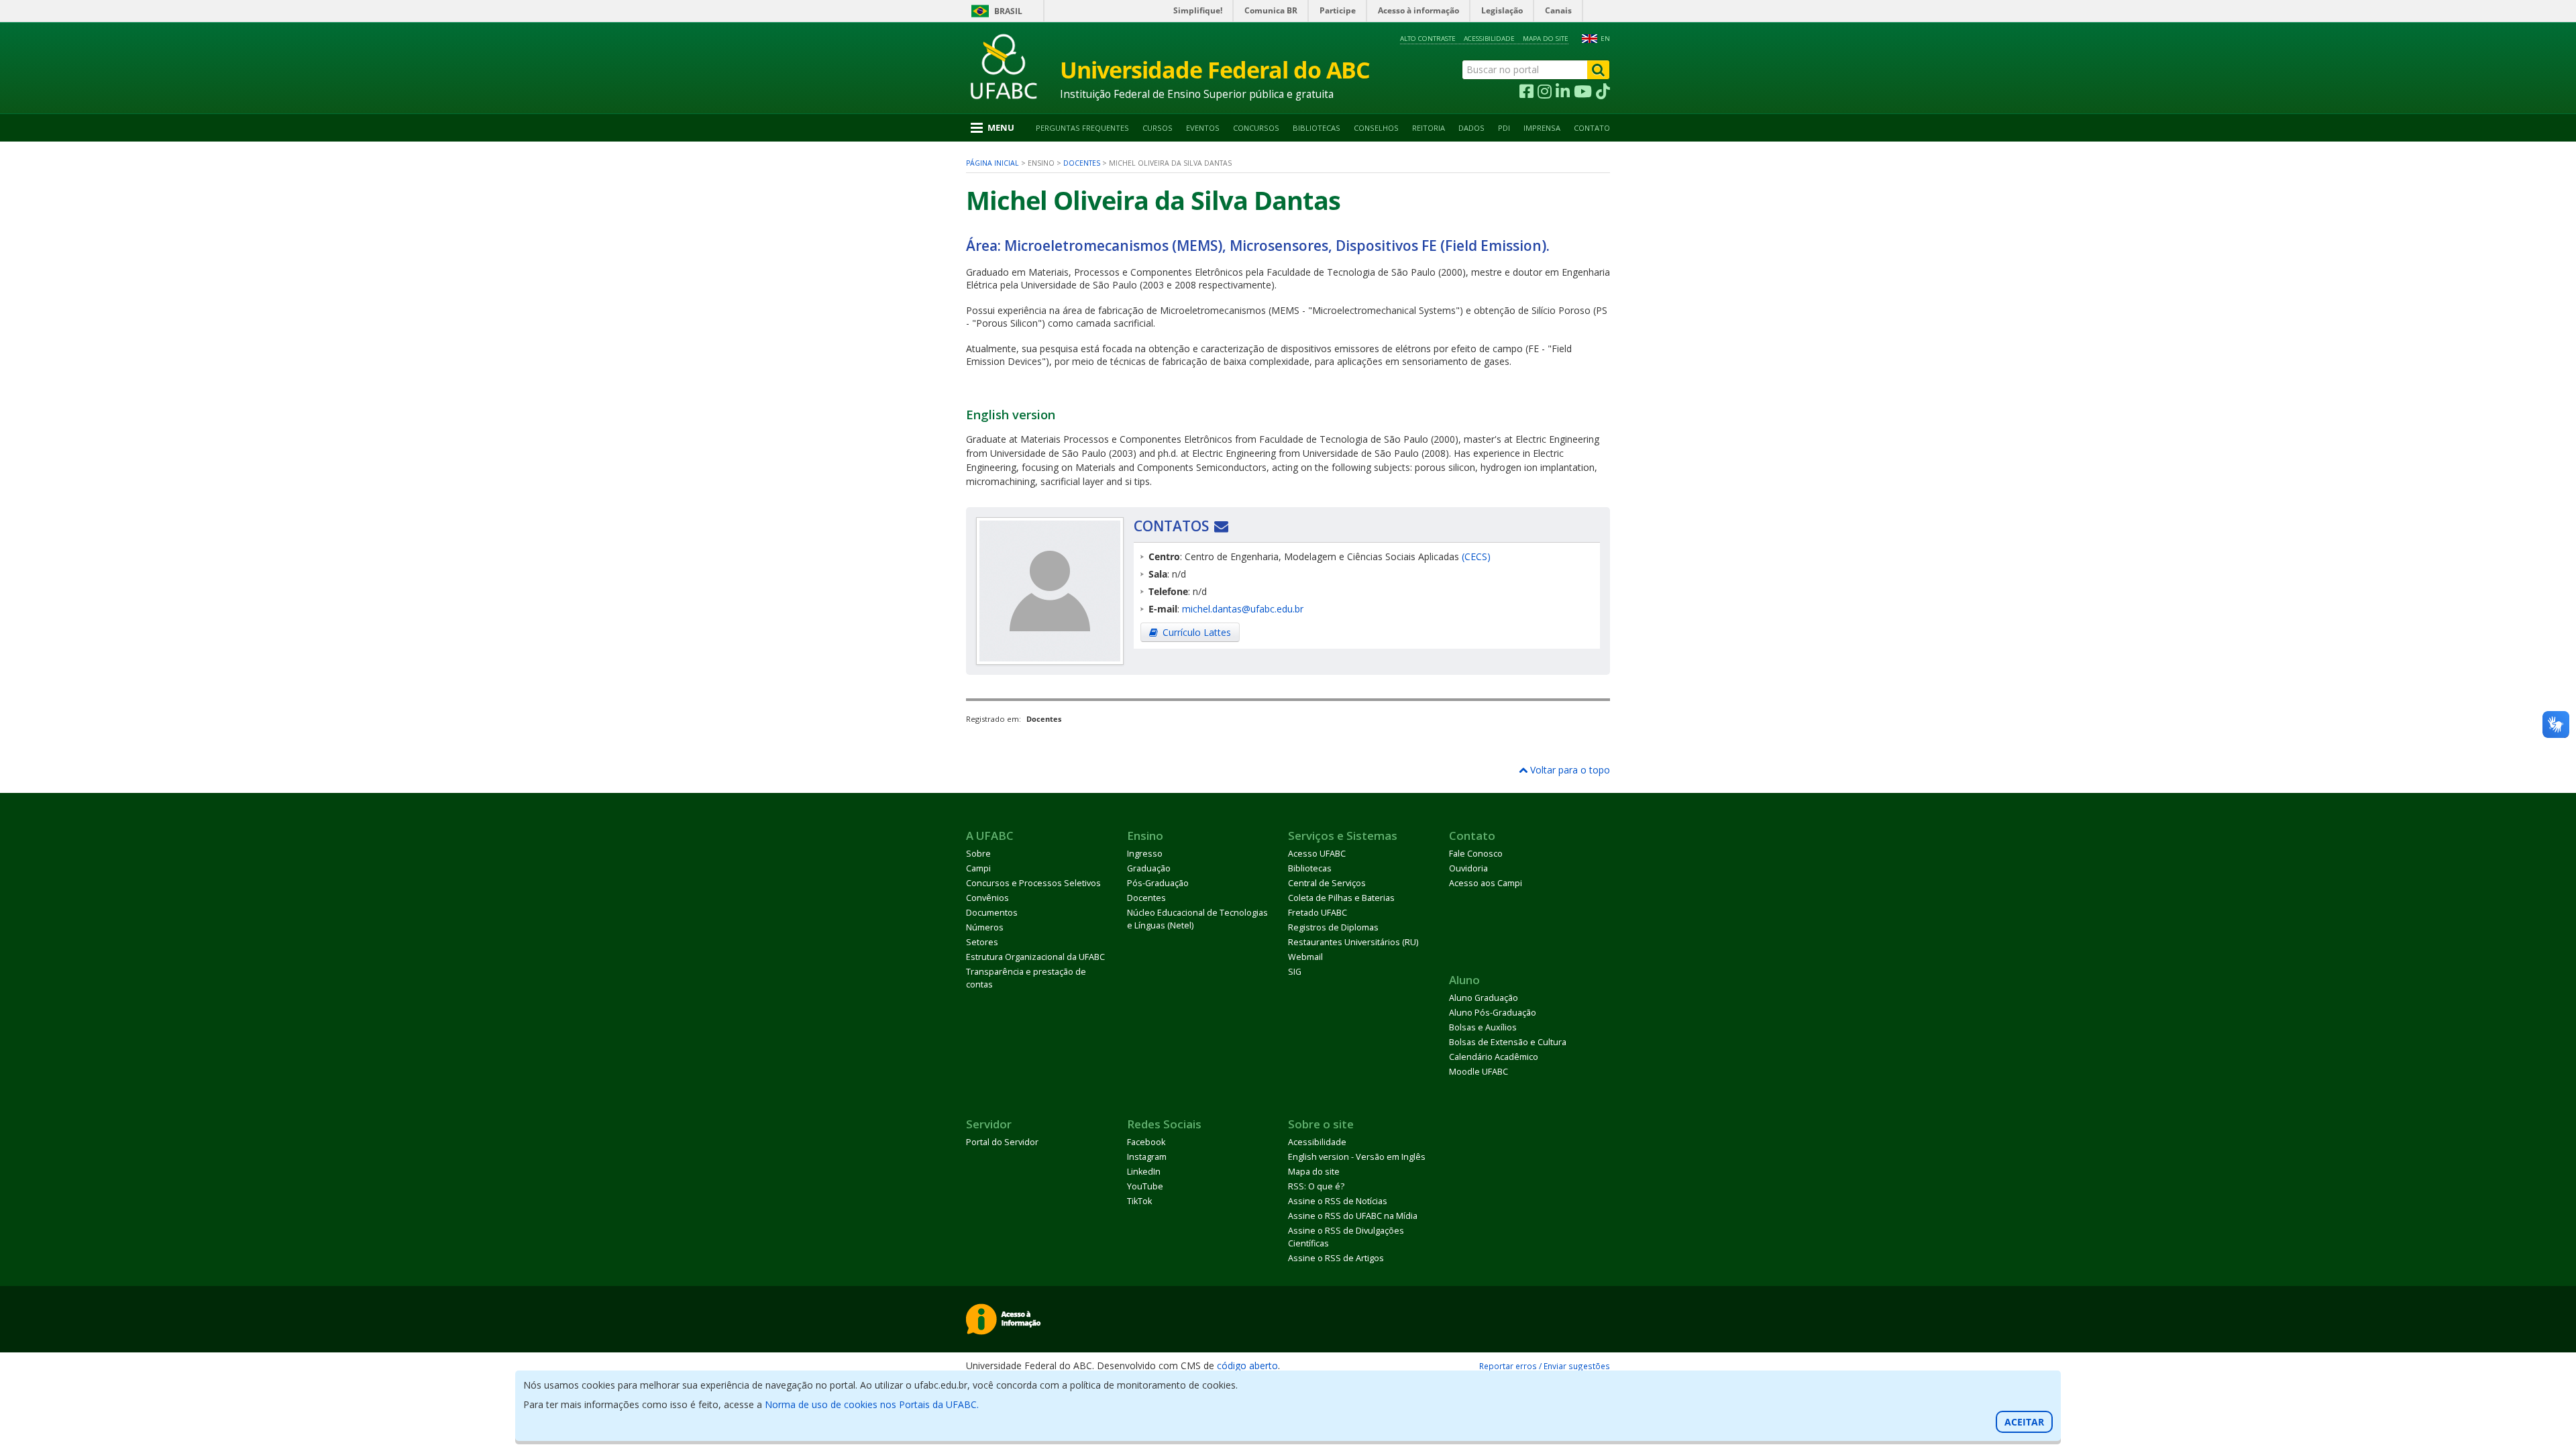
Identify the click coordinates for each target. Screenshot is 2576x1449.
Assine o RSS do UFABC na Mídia (1353, 1216)
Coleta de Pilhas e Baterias (1341, 898)
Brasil (1008, 11)
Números (985, 927)
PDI (1504, 128)
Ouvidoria (1468, 868)
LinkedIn (1144, 1172)
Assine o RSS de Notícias (1338, 1201)
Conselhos (1376, 128)
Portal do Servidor (1002, 1142)
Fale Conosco (1476, 854)
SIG (1295, 972)
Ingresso (1145, 854)
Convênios (987, 898)
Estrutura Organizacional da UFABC (1035, 957)
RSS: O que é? (1316, 1186)
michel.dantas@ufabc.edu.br (1243, 609)
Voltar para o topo (1569, 770)
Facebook (1146, 1142)
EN (1605, 39)
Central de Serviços (1327, 883)
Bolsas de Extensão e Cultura (1508, 1042)
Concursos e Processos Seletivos (1033, 883)
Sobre (978, 854)
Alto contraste (1428, 39)
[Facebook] (1526, 92)
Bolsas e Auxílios (1483, 1027)
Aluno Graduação (1484, 998)
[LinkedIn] (1563, 92)
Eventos (1203, 128)
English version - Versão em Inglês (1357, 1157)
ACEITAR (2024, 1422)
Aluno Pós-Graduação (1493, 1013)
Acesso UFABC (1317, 854)
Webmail (1305, 957)
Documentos (992, 913)
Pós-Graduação (1158, 883)
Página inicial (992, 163)
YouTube (1145, 1186)
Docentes (1082, 163)
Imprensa (1542, 128)
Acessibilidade (1489, 39)
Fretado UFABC (1318, 913)
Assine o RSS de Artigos (1336, 1258)
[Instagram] (1545, 92)
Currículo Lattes (1197, 632)
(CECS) (1476, 556)
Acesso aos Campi (1486, 883)
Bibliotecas (1317, 128)
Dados (1471, 128)
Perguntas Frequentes (1082, 128)
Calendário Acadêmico (1494, 1057)
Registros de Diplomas (1333, 927)
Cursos (1158, 128)
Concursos (1256, 128)
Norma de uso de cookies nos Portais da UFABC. (872, 1404)
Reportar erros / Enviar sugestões (1545, 1366)
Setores (982, 942)
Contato (1592, 128)
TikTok (1139, 1201)
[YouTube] (1583, 92)
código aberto (1247, 1365)
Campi (978, 868)
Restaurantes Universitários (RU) (1353, 942)
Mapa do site (1546, 39)
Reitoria (1429, 128)
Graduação (1149, 868)
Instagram (1147, 1157)
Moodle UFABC (1479, 1072)
